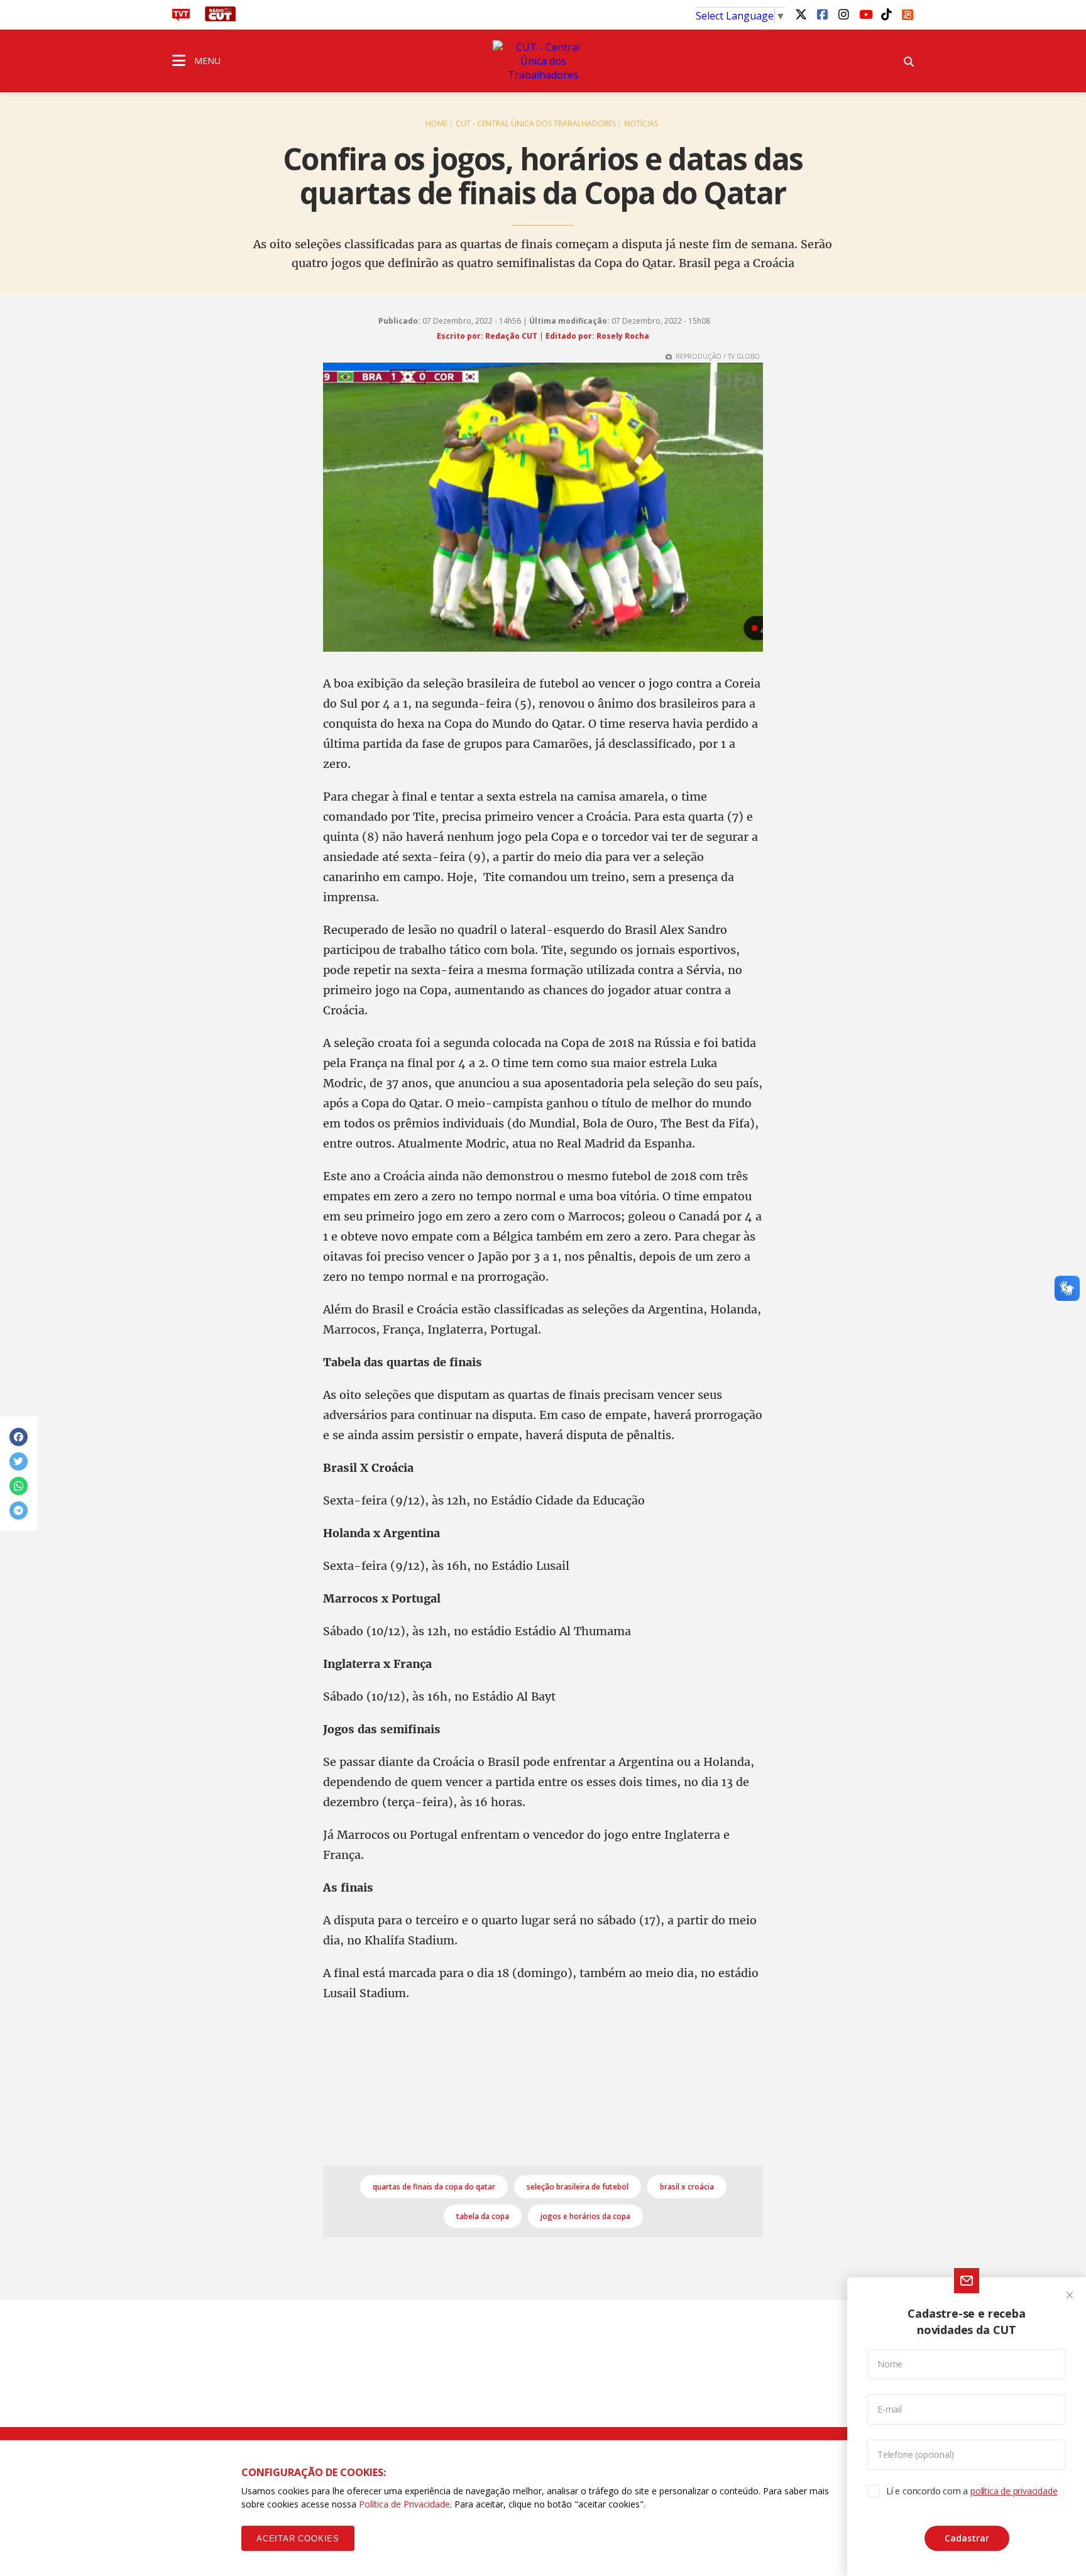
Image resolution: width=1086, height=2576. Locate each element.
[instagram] (843, 14)
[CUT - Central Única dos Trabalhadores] (543, 61)
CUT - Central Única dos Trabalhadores (536, 123)
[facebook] (822, 14)
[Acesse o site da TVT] (181, 18)
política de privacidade (1014, 2491)
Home (436, 123)
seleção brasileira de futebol (578, 2187)
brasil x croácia (687, 2187)
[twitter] (801, 14)
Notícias (641, 123)
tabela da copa (483, 2216)
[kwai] (908, 13)
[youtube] (865, 14)
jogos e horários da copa (585, 2216)
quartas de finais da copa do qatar (434, 2187)
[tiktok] (886, 14)
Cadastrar (967, 2538)
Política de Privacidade (404, 2504)
